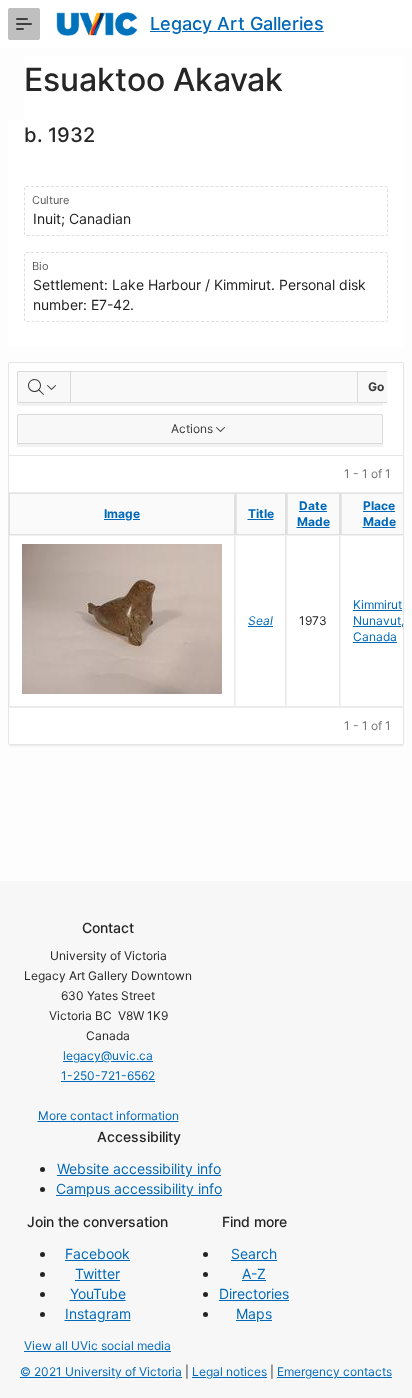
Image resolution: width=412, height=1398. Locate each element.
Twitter (97, 1273)
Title (261, 513)
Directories (254, 1293)
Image (122, 513)
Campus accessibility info (139, 1188)
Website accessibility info (139, 1168)
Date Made (313, 513)
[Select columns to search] (44, 387)
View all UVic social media (97, 1345)
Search (254, 1253)
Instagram (98, 1313)
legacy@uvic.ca (108, 1055)
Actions (192, 428)
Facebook (97, 1253)
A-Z (254, 1273)
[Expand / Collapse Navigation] (24, 24)
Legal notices (229, 1371)
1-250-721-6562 (108, 1075)
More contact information (108, 1115)
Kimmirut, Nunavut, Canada (379, 620)
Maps (254, 1313)
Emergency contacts (334, 1371)
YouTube (98, 1293)
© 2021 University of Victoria (101, 1371)
